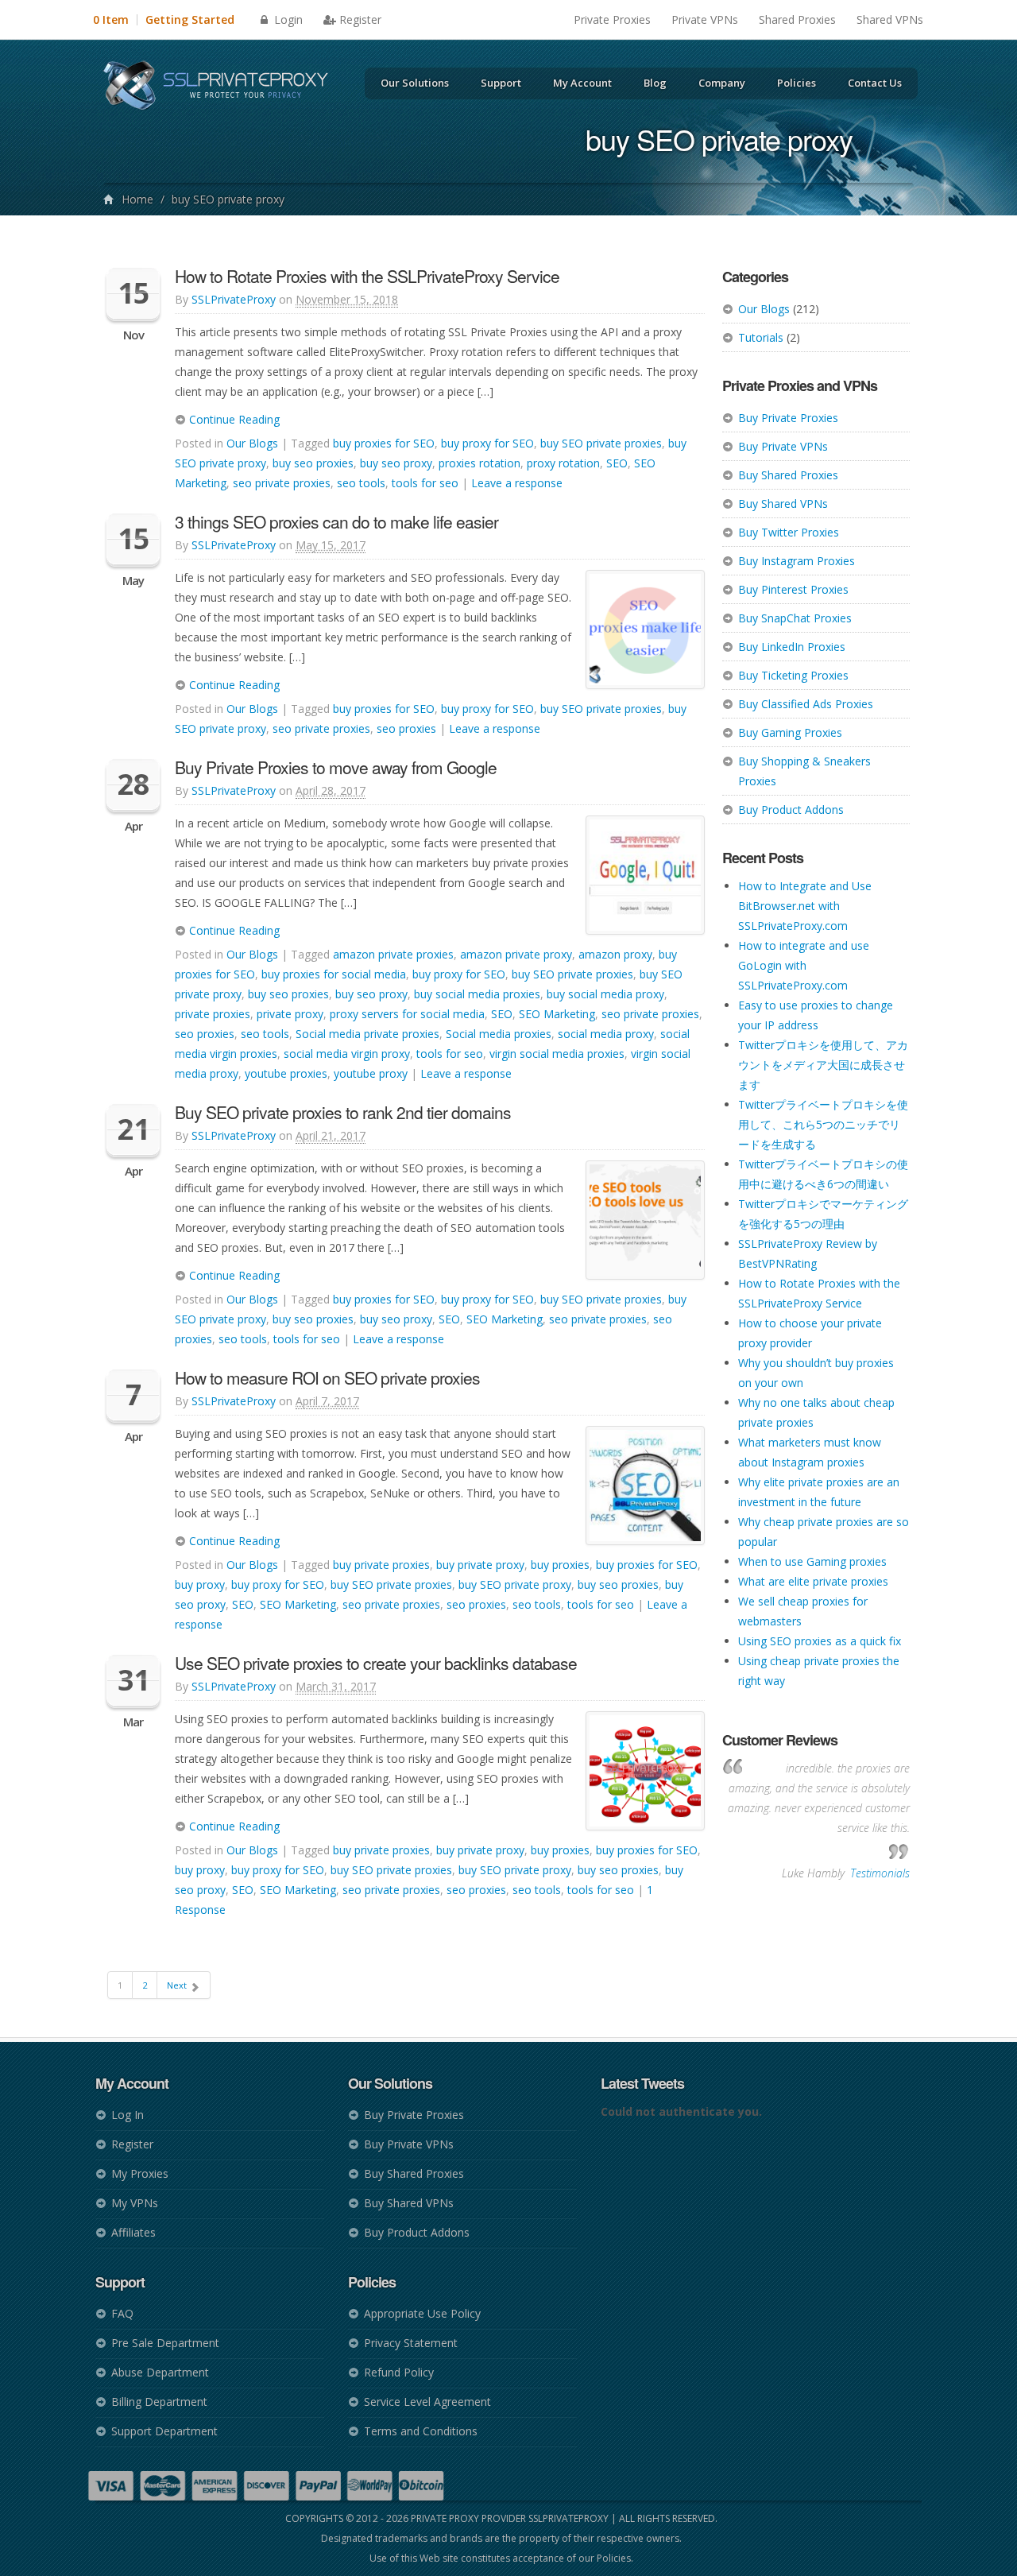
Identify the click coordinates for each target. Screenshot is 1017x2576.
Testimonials (880, 1873)
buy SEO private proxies (601, 443)
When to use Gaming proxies (812, 1561)
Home (137, 199)
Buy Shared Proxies (788, 475)
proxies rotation (479, 463)
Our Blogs (764, 309)
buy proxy (200, 1584)
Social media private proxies (367, 1034)
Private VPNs (705, 19)
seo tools (361, 483)
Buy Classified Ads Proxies (806, 704)
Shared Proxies (797, 19)
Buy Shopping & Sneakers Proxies (804, 771)
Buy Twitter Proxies (789, 532)
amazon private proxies (393, 954)
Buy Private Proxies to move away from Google (336, 767)
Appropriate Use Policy (422, 2313)
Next (178, 1985)
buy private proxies (381, 1565)
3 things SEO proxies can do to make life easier (336, 521)
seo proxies (406, 728)
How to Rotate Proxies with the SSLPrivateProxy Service (367, 276)
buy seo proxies (313, 463)
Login (287, 19)
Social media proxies (499, 1034)
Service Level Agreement (427, 2402)
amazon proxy (615, 954)
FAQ (122, 2313)
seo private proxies (282, 483)
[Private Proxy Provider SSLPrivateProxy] (223, 87)
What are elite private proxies (813, 1581)
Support (501, 83)
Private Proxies (612, 19)
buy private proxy (480, 1565)
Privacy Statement (411, 2343)
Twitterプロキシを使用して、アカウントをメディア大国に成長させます (823, 1065)
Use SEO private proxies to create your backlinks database (376, 1663)
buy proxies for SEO (384, 443)
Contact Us (875, 83)
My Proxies (140, 2173)
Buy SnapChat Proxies (795, 618)
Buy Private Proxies (788, 418)
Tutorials (761, 337)
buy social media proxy (605, 994)
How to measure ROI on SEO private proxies (327, 1377)
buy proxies (560, 1565)
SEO (617, 463)
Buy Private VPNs (783, 446)
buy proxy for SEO (487, 443)
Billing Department (159, 2402)
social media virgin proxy (347, 1054)
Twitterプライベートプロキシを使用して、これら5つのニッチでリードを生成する (823, 1124)
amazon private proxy (516, 954)
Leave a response (517, 483)
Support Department (164, 2431)
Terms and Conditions (421, 2431)
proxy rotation (563, 463)
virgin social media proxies (557, 1054)
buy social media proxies (477, 994)
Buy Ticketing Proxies (793, 675)
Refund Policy (399, 2372)
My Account (582, 83)
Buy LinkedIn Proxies (792, 647)
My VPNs (135, 2203)
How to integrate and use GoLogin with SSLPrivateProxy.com (804, 965)
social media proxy (606, 1034)
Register (360, 19)
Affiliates (133, 2232)
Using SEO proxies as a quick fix (820, 1641)
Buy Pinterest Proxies (793, 589)
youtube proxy (371, 1073)
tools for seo (425, 483)
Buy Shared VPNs (783, 504)
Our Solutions (415, 83)
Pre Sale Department (165, 2343)
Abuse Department (160, 2372)
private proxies (213, 1014)
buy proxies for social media (334, 974)
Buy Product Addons (791, 810)
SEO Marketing (557, 1014)
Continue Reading (233, 419)
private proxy (290, 1014)
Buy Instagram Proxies (797, 561)
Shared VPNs (890, 19)
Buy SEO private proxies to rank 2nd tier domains (343, 1112)
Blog (655, 83)
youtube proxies (286, 1073)
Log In (128, 2115)
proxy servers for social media (407, 1014)
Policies (797, 83)
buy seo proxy (396, 463)
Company (722, 83)
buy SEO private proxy (515, 1584)
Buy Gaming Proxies (790, 732)
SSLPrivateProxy (234, 299)
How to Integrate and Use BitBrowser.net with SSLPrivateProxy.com (805, 906)
